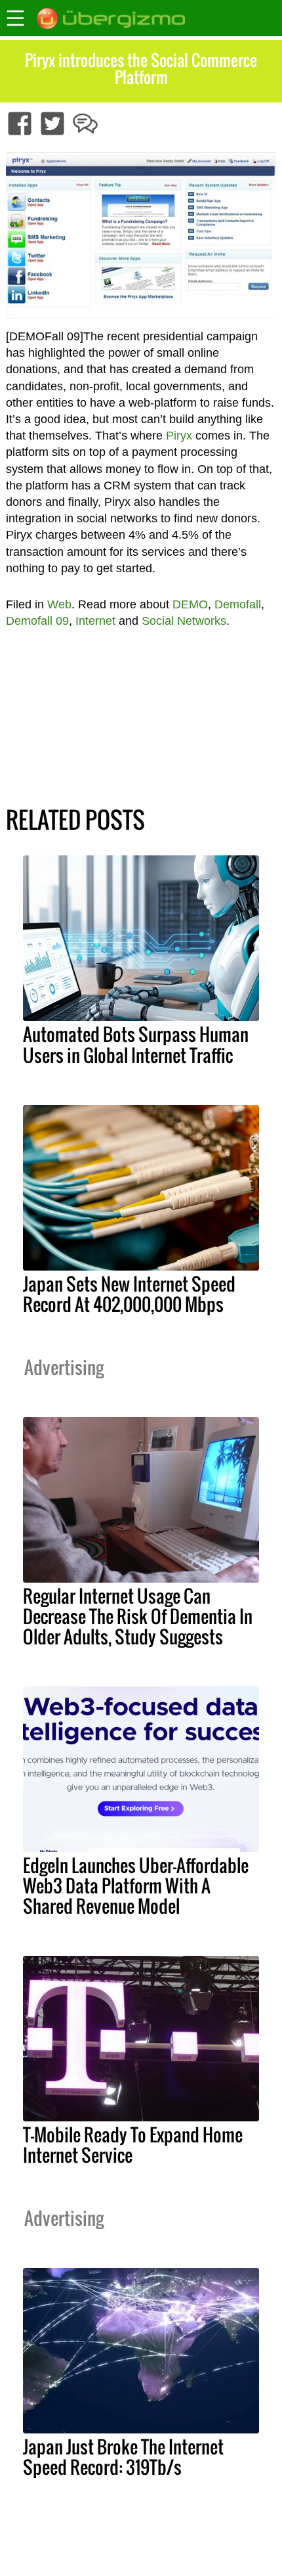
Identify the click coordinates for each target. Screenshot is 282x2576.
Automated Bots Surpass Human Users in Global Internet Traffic (136, 1044)
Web (59, 604)
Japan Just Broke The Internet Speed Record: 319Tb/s (123, 2457)
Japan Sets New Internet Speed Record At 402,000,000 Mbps (129, 1294)
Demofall (238, 604)
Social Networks (184, 621)
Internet (95, 621)
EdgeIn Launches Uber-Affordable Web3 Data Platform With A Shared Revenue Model (136, 1886)
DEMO (190, 604)
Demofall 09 (37, 621)
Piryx (179, 436)
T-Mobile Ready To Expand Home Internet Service (133, 2145)
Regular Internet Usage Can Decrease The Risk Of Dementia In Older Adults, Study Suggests (138, 1616)
